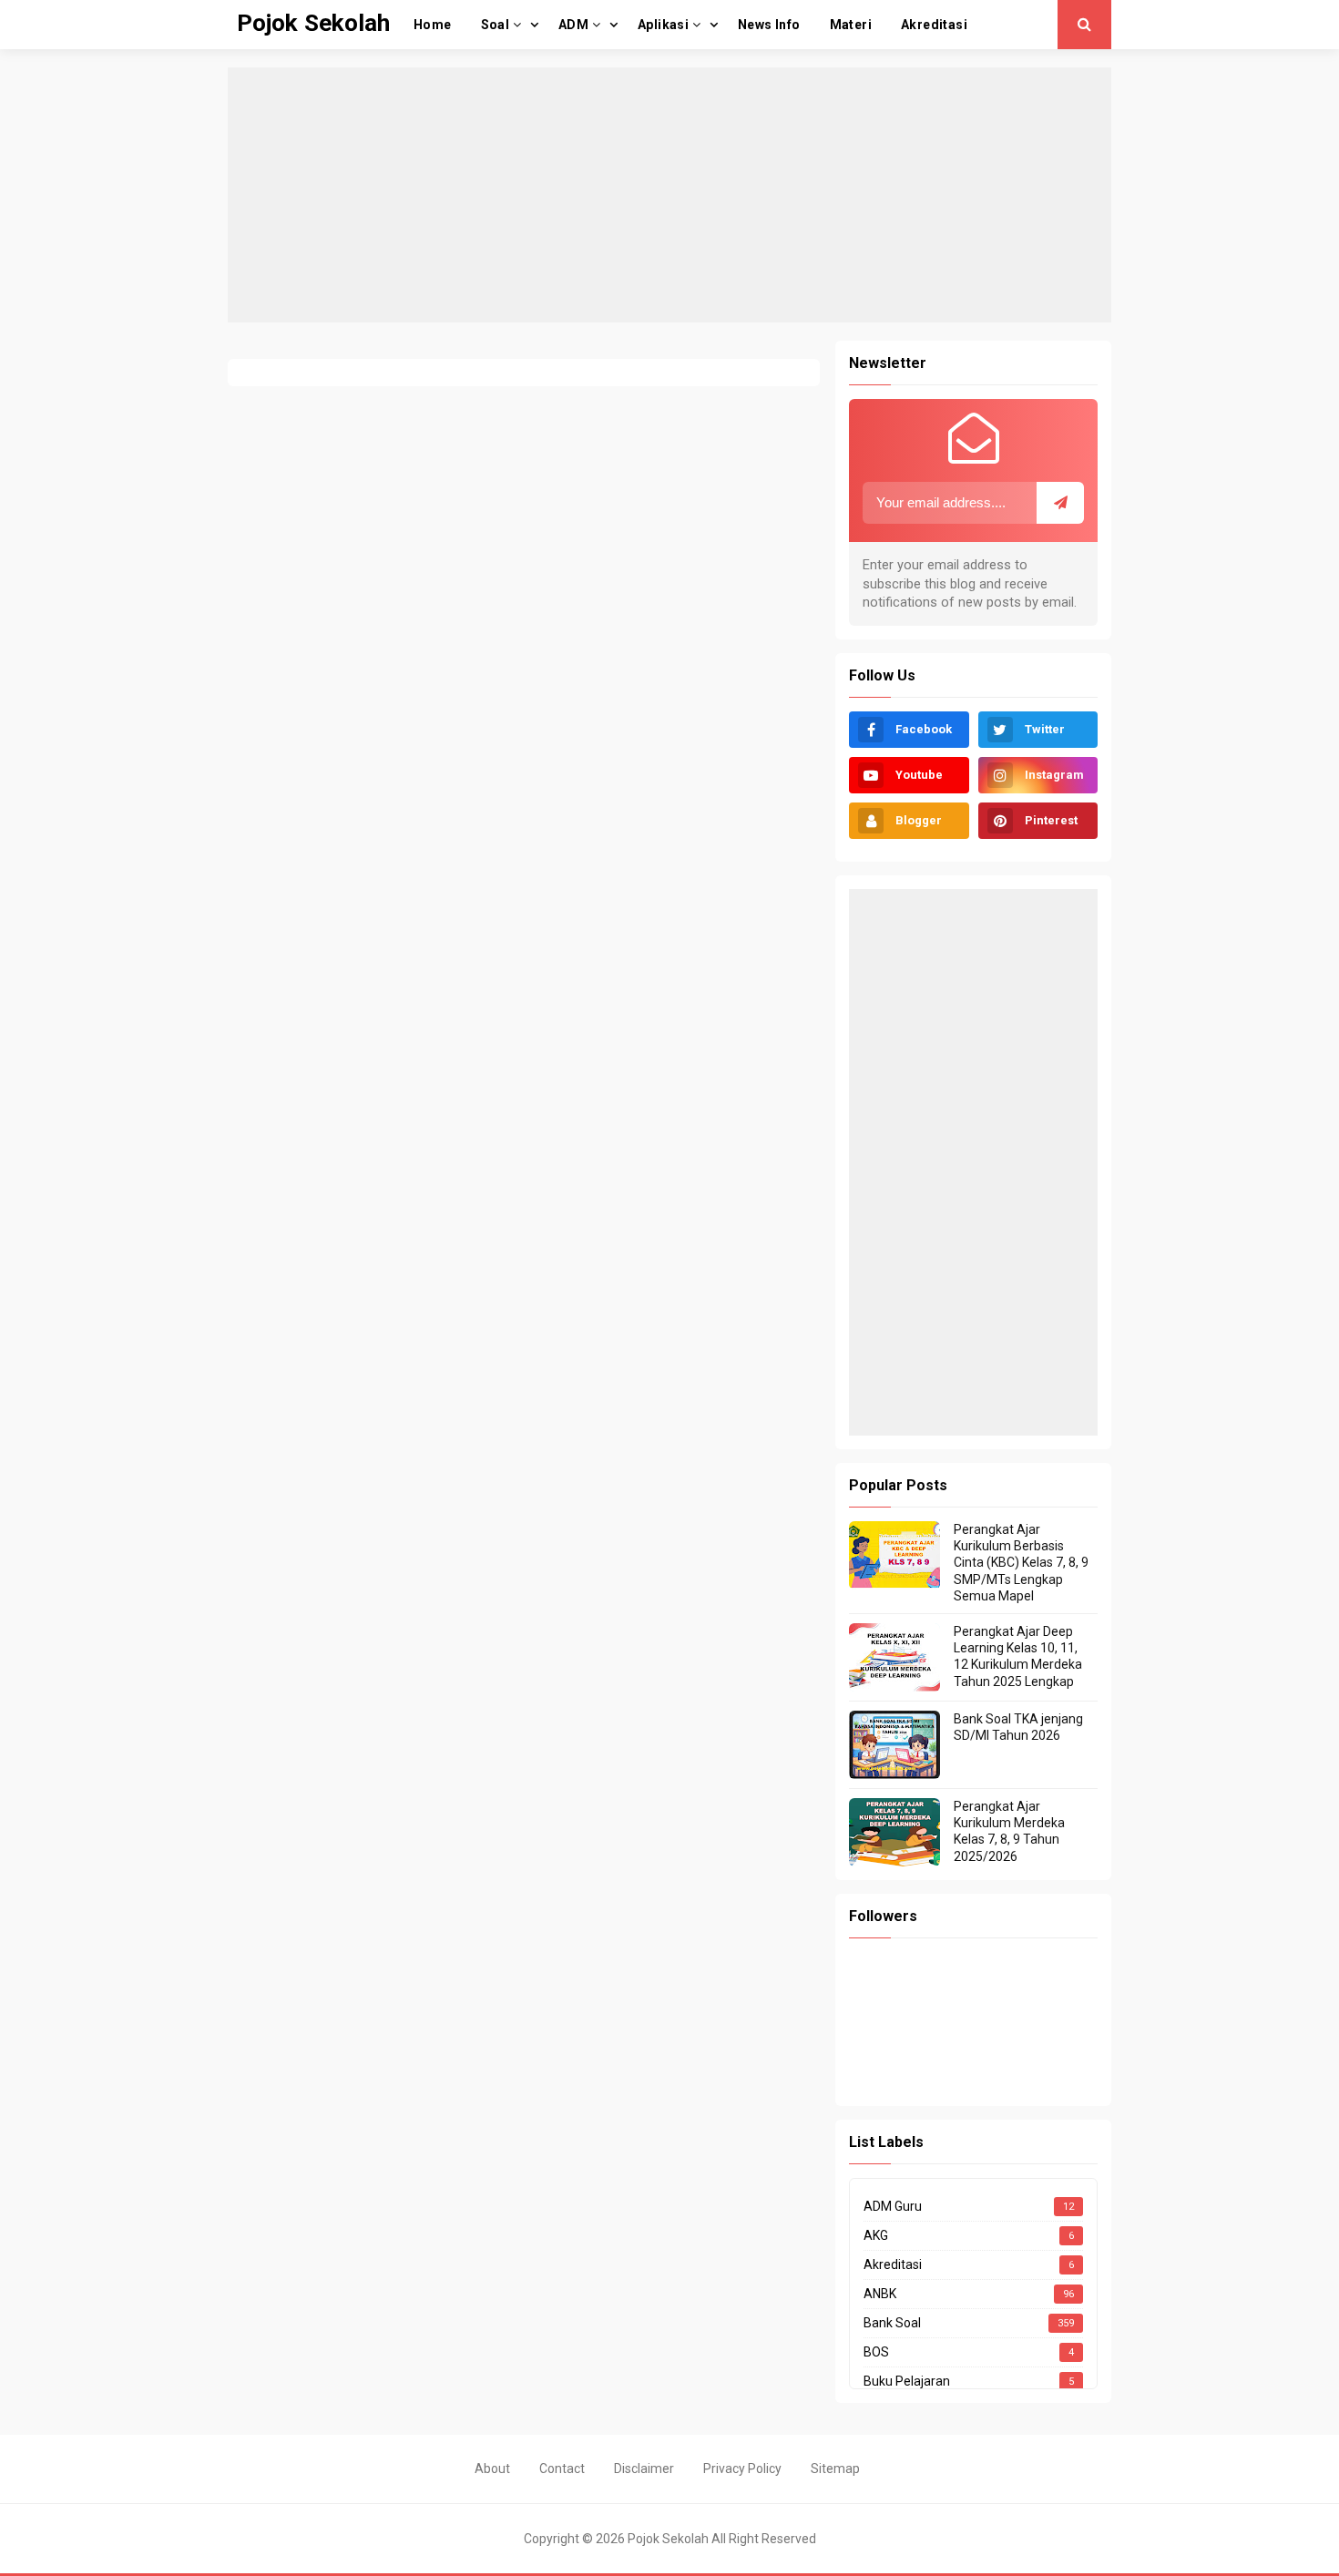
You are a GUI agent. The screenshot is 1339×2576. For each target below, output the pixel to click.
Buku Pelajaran (907, 2381)
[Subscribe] (1060, 503)
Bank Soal (892, 2323)
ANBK (880, 2294)
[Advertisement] (669, 195)
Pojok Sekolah (668, 2539)
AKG (876, 2235)
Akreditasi (893, 2264)
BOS (876, 2352)
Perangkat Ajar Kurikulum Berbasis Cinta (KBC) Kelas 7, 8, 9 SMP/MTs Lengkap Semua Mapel (1021, 1563)
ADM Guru (893, 2206)
